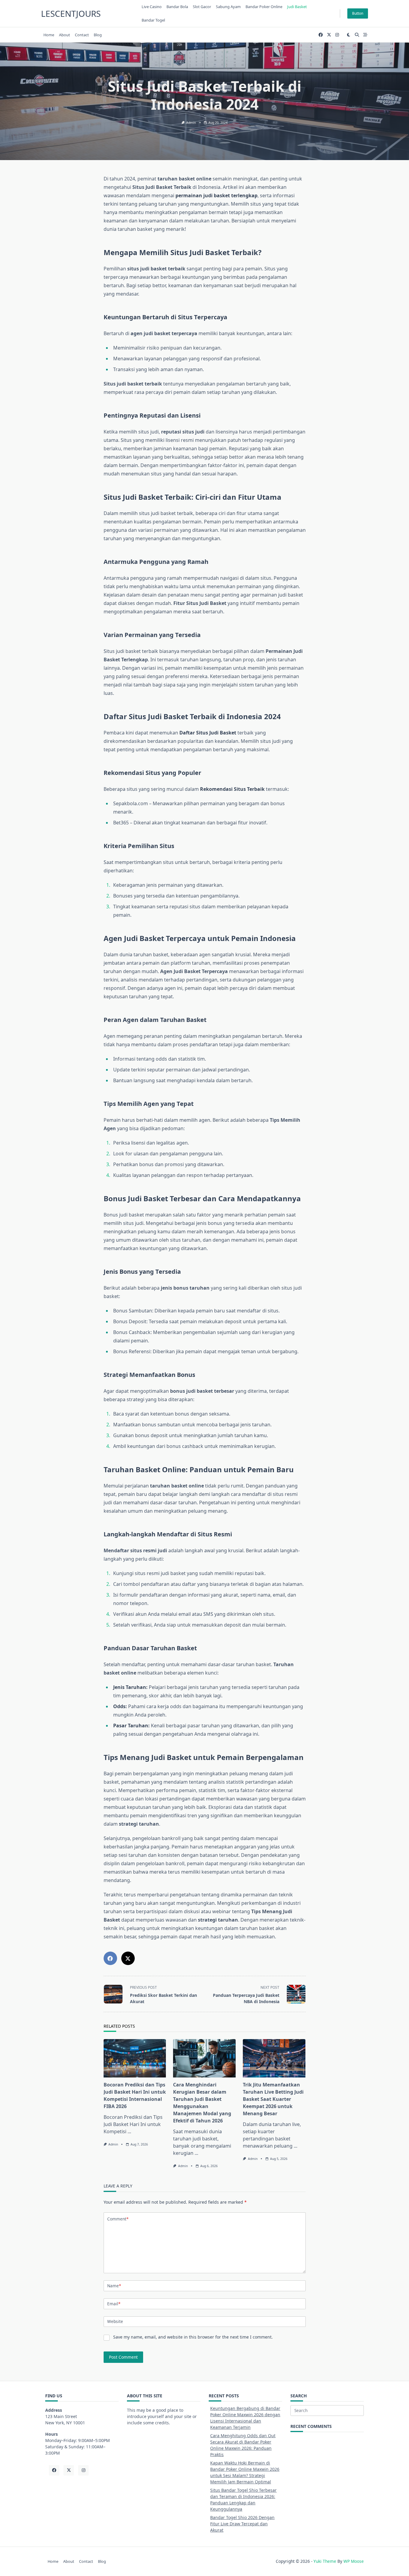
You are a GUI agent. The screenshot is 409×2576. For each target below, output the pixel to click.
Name (114, 2286)
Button (358, 13)
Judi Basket (297, 7)
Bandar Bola (177, 7)
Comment (118, 2219)
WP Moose (354, 2561)
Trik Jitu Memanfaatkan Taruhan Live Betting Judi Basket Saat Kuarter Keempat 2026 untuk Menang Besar (273, 2099)
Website (115, 2321)
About (65, 35)
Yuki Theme (325, 2561)
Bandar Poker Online (264, 7)
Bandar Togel (153, 20)
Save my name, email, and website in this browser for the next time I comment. (193, 2337)
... (129, 2131)
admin (191, 123)
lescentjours (71, 13)
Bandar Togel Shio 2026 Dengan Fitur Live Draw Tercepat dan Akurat (242, 2524)
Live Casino (152, 7)
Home (49, 35)
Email (114, 2304)
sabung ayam (228, 7)
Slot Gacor (202, 7)
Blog (98, 35)
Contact (82, 35)
